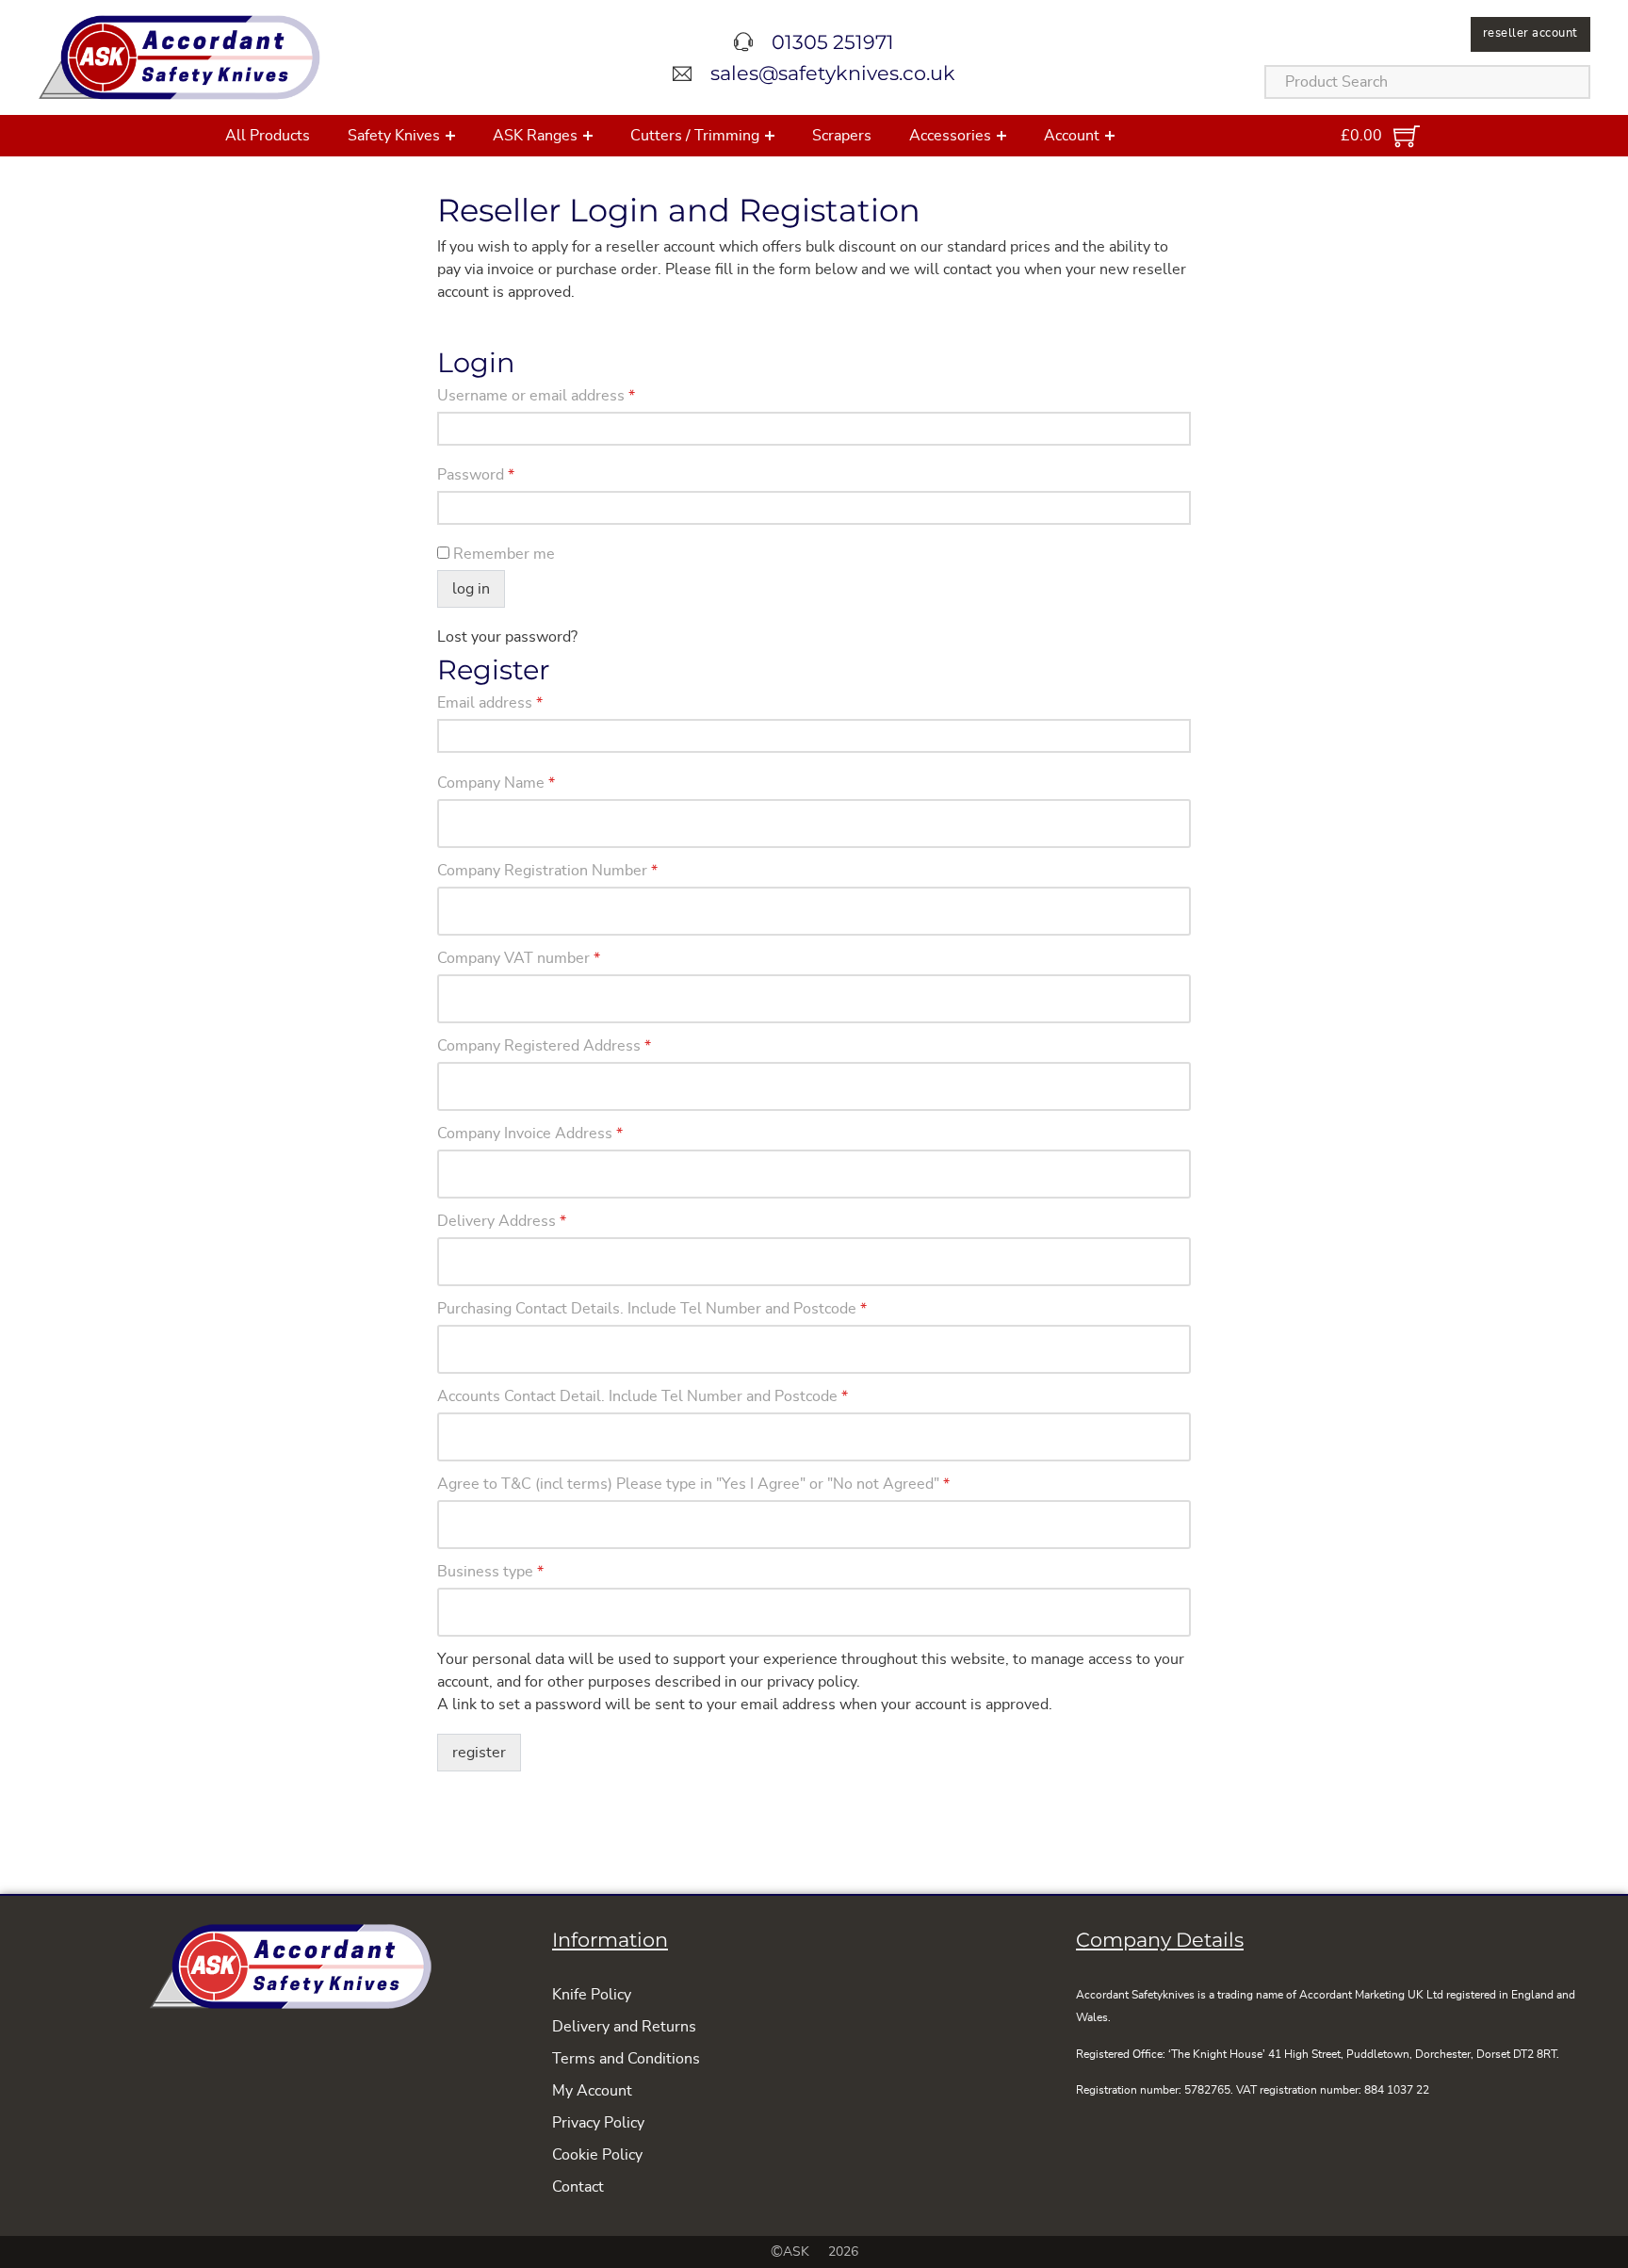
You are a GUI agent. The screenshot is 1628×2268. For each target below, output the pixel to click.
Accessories (950, 136)
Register (479, 1753)
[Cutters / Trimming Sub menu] (770, 136)
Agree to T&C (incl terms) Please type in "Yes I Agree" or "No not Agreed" (693, 1484)
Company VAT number (519, 958)
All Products (268, 136)
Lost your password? (507, 637)
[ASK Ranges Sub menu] (588, 136)
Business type (490, 1572)
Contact (578, 2187)
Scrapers (842, 136)
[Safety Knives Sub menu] (450, 136)
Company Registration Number (547, 871)
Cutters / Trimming (695, 136)
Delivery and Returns (624, 2027)
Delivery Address (502, 1221)
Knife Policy (592, 1995)
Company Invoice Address (530, 1134)
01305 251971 (833, 42)
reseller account (1530, 33)
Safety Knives (394, 136)
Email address (490, 703)
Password (476, 475)
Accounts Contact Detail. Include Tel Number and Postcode (643, 1396)
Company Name (496, 783)
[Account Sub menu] (1110, 136)
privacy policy (812, 1682)
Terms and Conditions (626, 2059)
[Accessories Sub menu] (1001, 136)
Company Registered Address (544, 1046)
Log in (471, 589)
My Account (592, 2091)
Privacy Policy (598, 2123)
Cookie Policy (597, 2155)
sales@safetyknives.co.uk (833, 73)
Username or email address (536, 396)
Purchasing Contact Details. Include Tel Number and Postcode (652, 1309)
